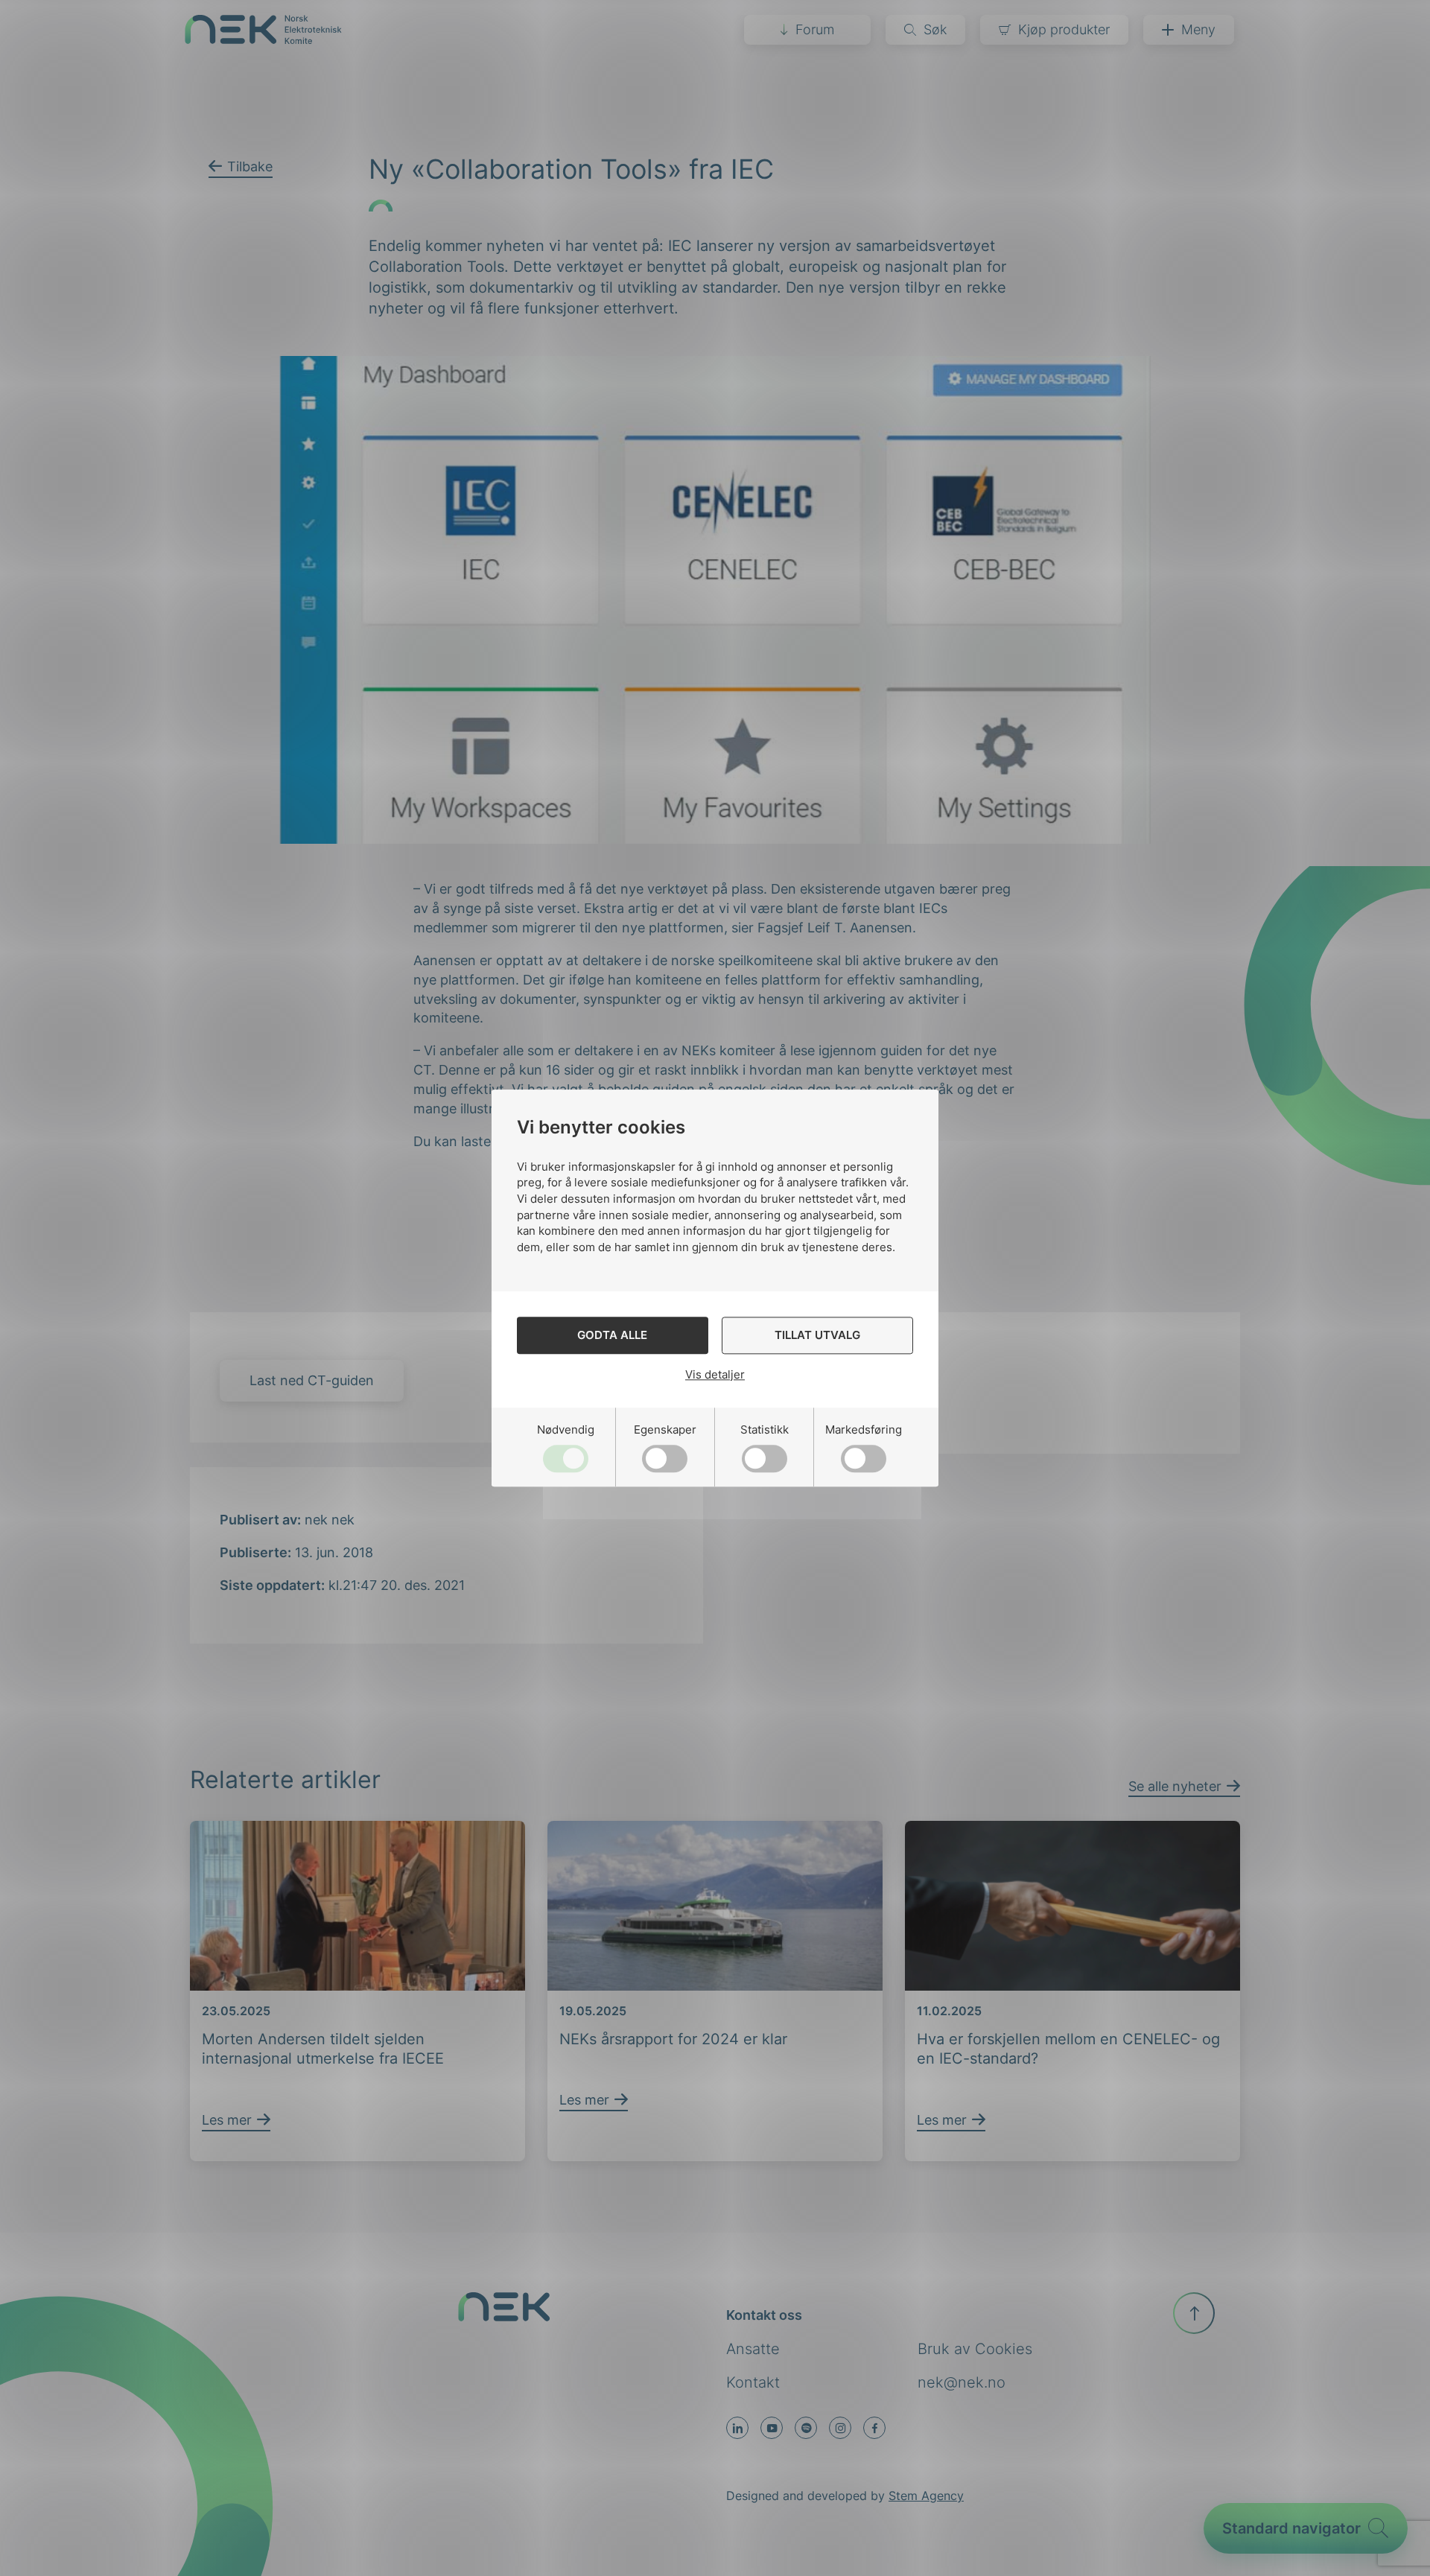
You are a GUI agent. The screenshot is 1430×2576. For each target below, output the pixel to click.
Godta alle (612, 1335)
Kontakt (753, 2382)
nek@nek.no (962, 2382)
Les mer (227, 2120)
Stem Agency (926, 2496)
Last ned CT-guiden (312, 1380)
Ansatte (753, 2349)
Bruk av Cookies (975, 2349)
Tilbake (250, 166)
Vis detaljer (715, 1374)
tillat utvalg (817, 1335)
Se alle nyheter (1175, 1786)
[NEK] (263, 39)
